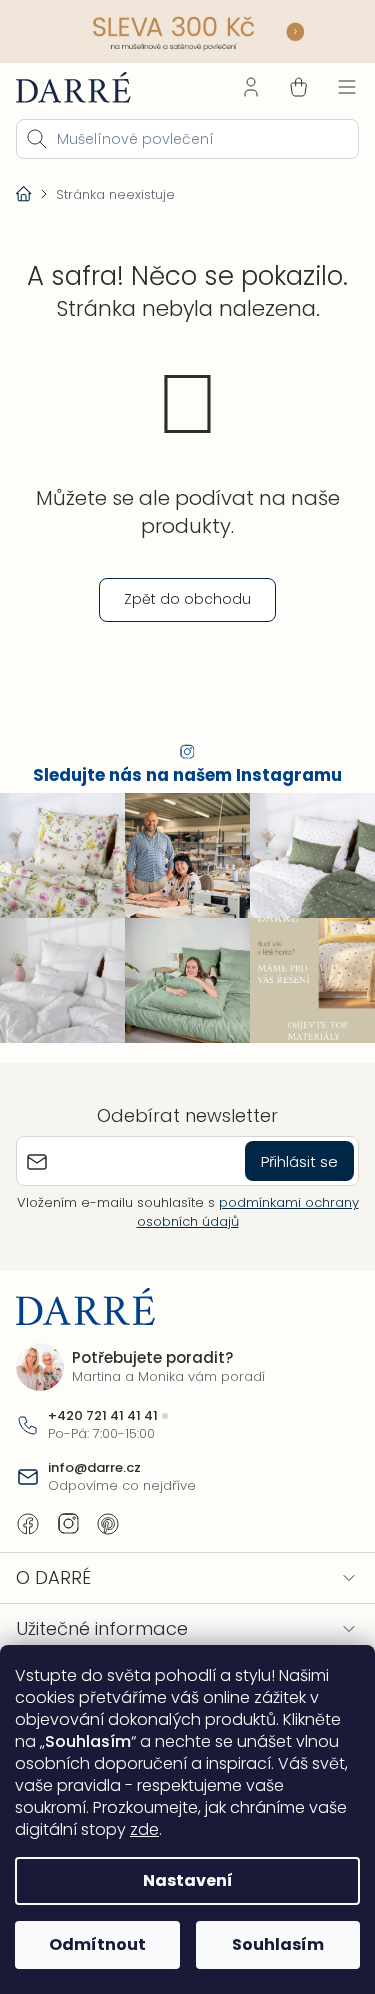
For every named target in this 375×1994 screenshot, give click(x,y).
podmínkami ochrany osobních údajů (248, 1211)
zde (144, 1829)
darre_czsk (68, 1524)
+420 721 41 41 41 (103, 1416)
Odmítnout (97, 1944)
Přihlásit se (299, 1161)
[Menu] (347, 87)
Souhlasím (278, 1944)
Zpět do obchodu (187, 599)
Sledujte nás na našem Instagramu (187, 775)
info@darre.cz (94, 1468)
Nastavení (188, 1880)
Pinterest (108, 1524)
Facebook (28, 1524)
